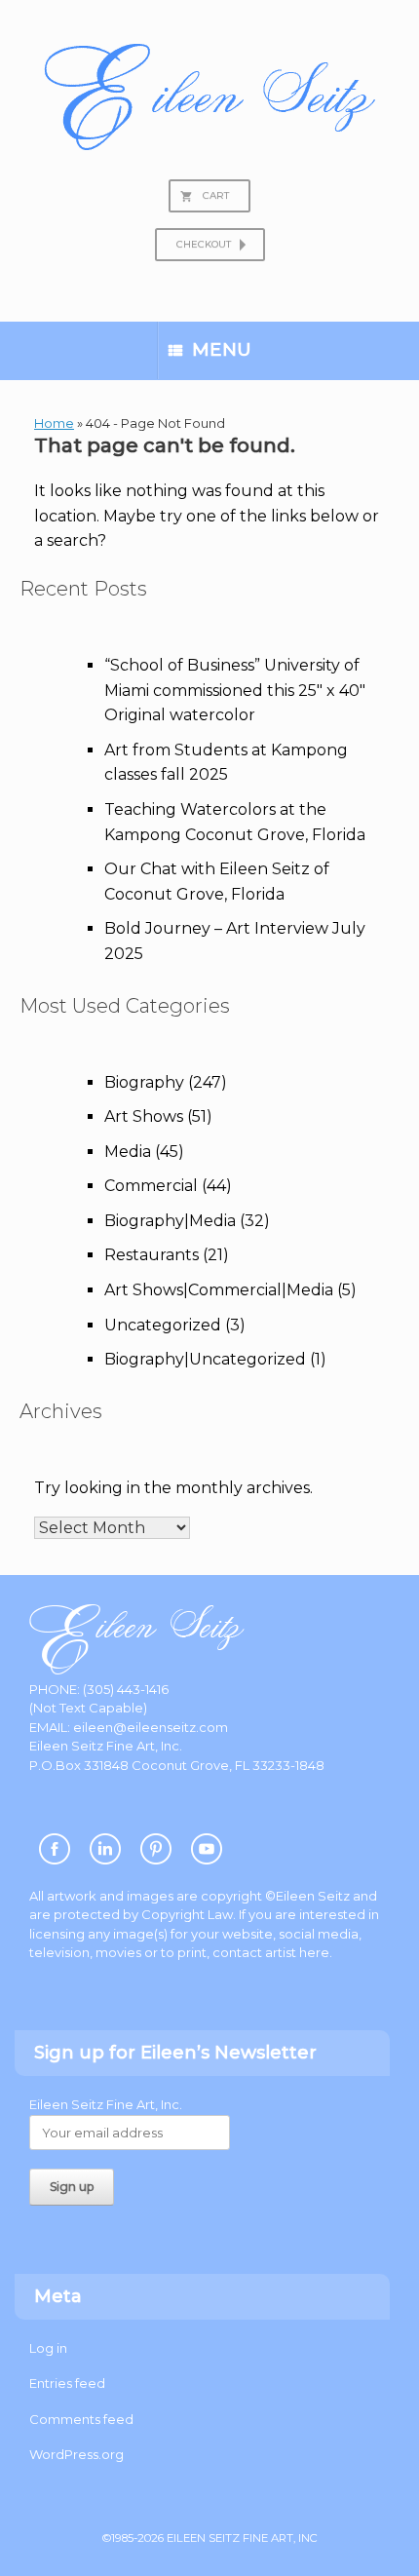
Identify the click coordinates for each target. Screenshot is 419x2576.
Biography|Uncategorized (205, 1359)
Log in (48, 2348)
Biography (144, 1082)
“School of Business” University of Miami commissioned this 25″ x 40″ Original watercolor (235, 690)
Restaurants (152, 1255)
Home (54, 423)
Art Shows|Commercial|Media (219, 1290)
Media (128, 1152)
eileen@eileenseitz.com (151, 1727)
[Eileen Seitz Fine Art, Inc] (209, 97)
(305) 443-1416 (126, 1689)
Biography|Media (170, 1221)
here (314, 1952)
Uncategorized (163, 1325)
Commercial (151, 1186)
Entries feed (67, 2383)
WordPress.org (76, 2454)
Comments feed (81, 2419)
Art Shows (144, 1116)
